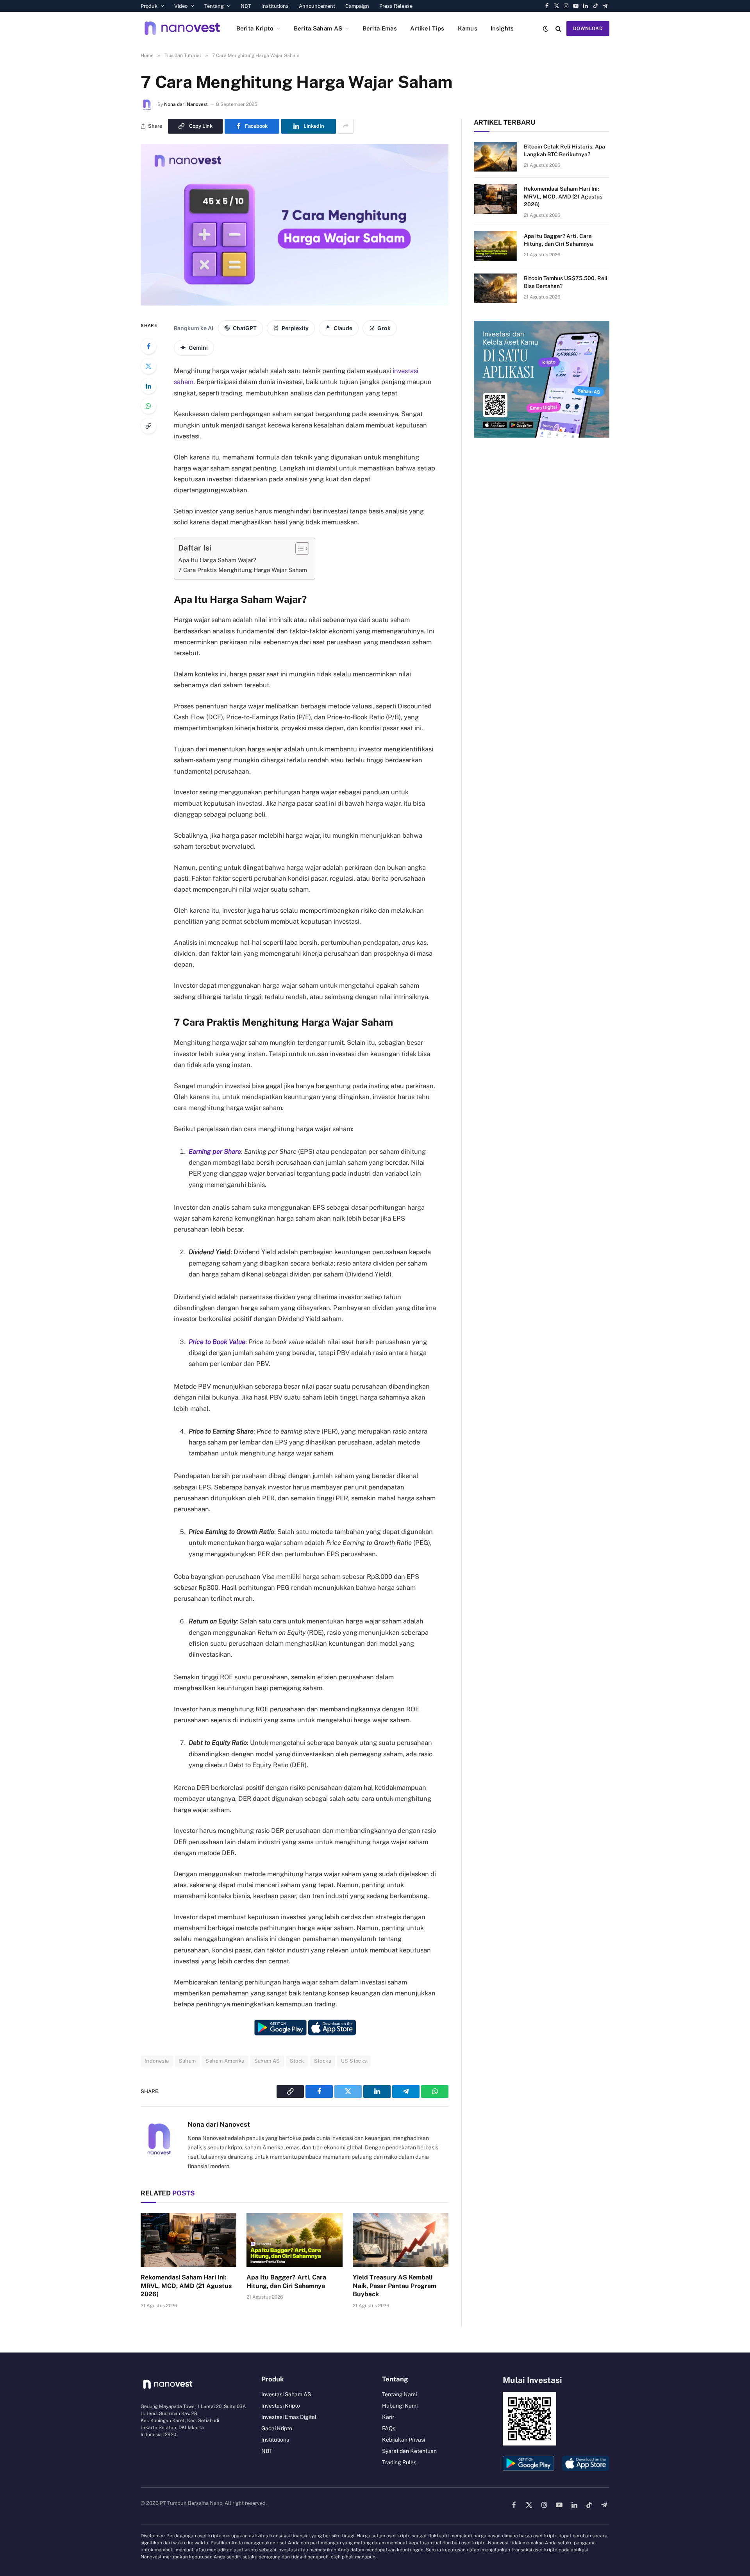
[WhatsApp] (148, 406)
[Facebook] (148, 346)
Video (181, 6)
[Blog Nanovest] (182, 28)
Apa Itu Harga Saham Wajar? (217, 560)
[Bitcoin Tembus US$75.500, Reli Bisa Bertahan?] (495, 288)
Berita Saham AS (318, 28)
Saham (187, 2061)
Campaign (357, 6)
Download (588, 29)
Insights (502, 28)
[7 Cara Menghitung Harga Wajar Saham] (295, 304)
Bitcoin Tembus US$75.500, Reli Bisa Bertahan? (566, 282)
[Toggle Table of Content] (298, 549)
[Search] (558, 28)
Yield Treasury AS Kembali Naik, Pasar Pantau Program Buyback (395, 2286)
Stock (297, 2061)
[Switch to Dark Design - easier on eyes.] (546, 29)
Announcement (317, 6)
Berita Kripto (255, 28)
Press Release (396, 6)
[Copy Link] (148, 426)
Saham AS (267, 2061)
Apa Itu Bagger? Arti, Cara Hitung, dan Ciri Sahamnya (286, 2282)
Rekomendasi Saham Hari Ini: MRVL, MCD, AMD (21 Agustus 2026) (186, 2286)
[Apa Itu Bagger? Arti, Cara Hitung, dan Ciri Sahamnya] (294, 2240)
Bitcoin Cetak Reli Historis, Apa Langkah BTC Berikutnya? (564, 150)
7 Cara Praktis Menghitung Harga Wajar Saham (243, 570)
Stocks (323, 2061)
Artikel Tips (427, 28)
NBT (246, 6)
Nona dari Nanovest (186, 104)
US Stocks (354, 2061)
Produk (149, 6)
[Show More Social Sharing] (346, 126)
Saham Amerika (225, 2061)
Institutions (275, 6)
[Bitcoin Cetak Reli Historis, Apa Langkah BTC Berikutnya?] (495, 157)
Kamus (468, 28)
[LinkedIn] (148, 386)
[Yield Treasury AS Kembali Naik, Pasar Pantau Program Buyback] (401, 2240)
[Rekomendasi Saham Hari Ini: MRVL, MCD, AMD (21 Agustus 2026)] (188, 2240)
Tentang (214, 6)
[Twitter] (148, 366)
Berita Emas (380, 28)
